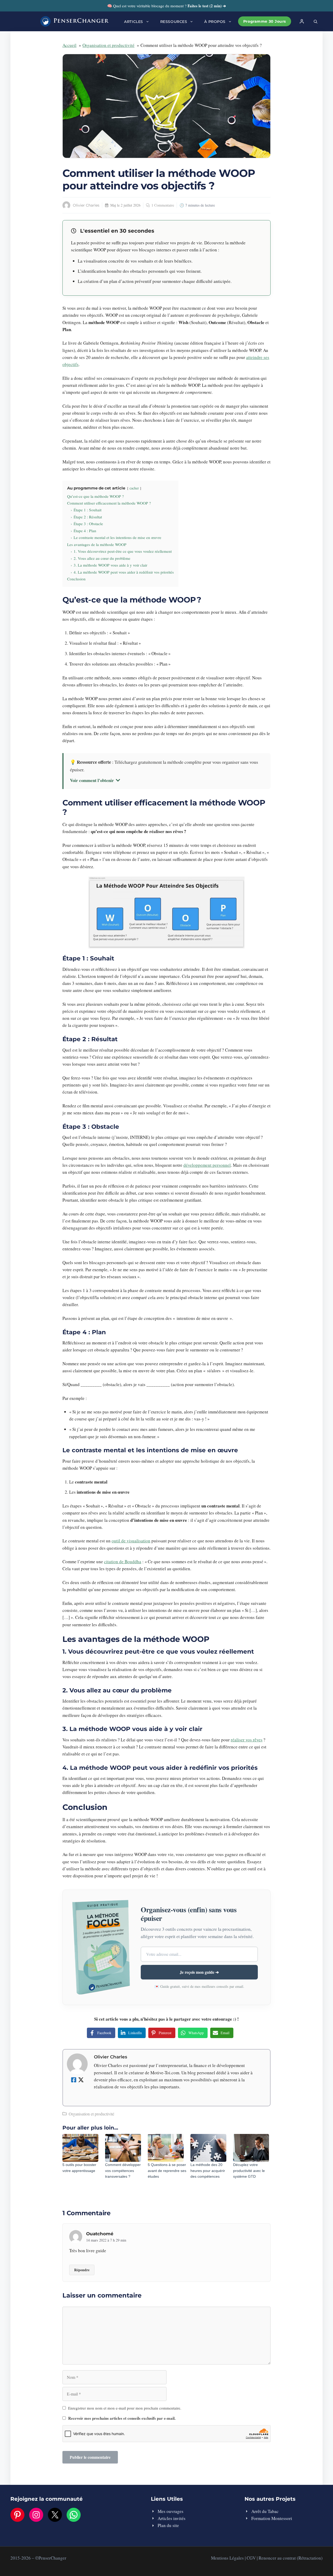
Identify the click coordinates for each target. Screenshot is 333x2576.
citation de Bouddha (123, 1562)
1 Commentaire (163, 205)
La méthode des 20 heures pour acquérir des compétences (208, 2171)
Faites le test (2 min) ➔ (207, 6)
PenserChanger (81, 21)
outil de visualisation (131, 1541)
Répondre (82, 2270)
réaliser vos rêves (247, 1740)
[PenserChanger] (46, 21)
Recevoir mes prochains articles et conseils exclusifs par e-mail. (122, 2418)
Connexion (302, 21)
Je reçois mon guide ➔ (199, 1972)
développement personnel (207, 1165)
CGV (251, 2558)
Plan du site (168, 2525)
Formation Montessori (272, 2518)
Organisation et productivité (91, 2114)
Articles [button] (133, 22)
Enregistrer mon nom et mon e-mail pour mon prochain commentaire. (125, 2408)
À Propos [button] (215, 22)
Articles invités (172, 2518)
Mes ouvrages (171, 2511)
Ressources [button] (174, 22)
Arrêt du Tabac (265, 2511)
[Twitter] (81, 2080)
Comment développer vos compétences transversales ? (123, 2171)
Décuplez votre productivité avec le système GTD (249, 2171)
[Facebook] (74, 2080)
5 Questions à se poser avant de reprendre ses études (167, 2171)
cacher (134, 488)
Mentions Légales (227, 2558)
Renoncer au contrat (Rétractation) (291, 2558)
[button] (316, 21)
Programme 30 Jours (265, 21)
